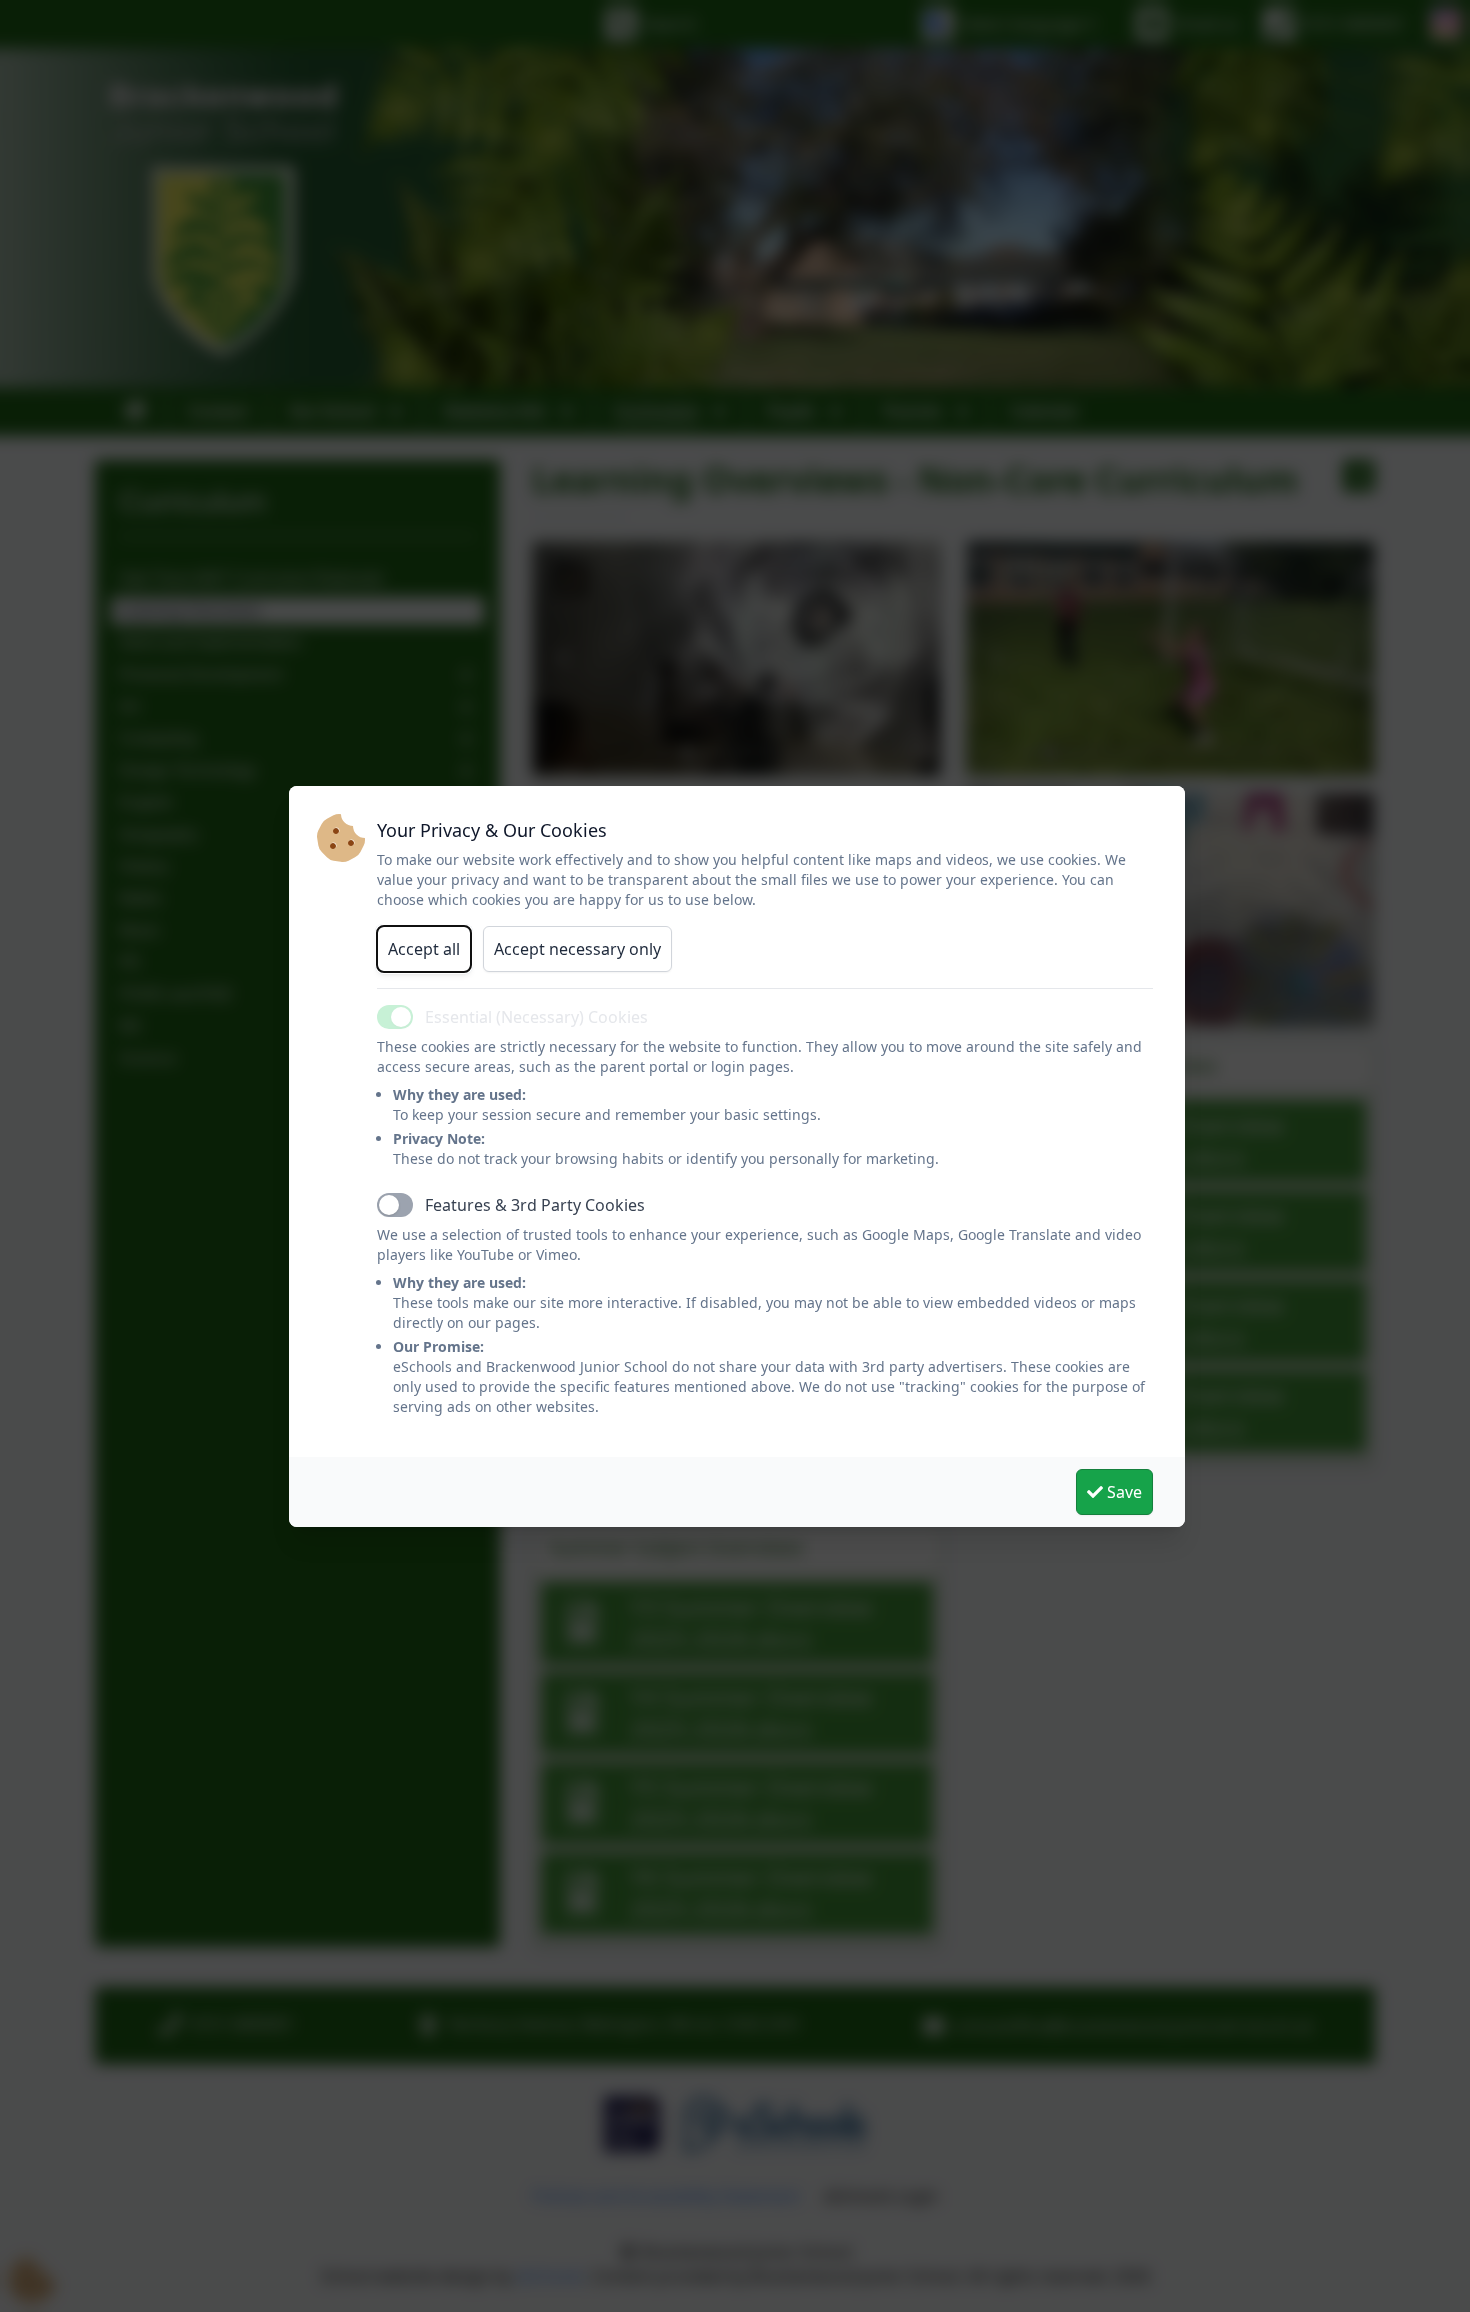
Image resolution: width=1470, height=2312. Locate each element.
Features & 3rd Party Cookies (535, 1205)
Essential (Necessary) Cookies (536, 1017)
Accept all (424, 949)
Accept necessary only (577, 949)
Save (1122, 1492)
